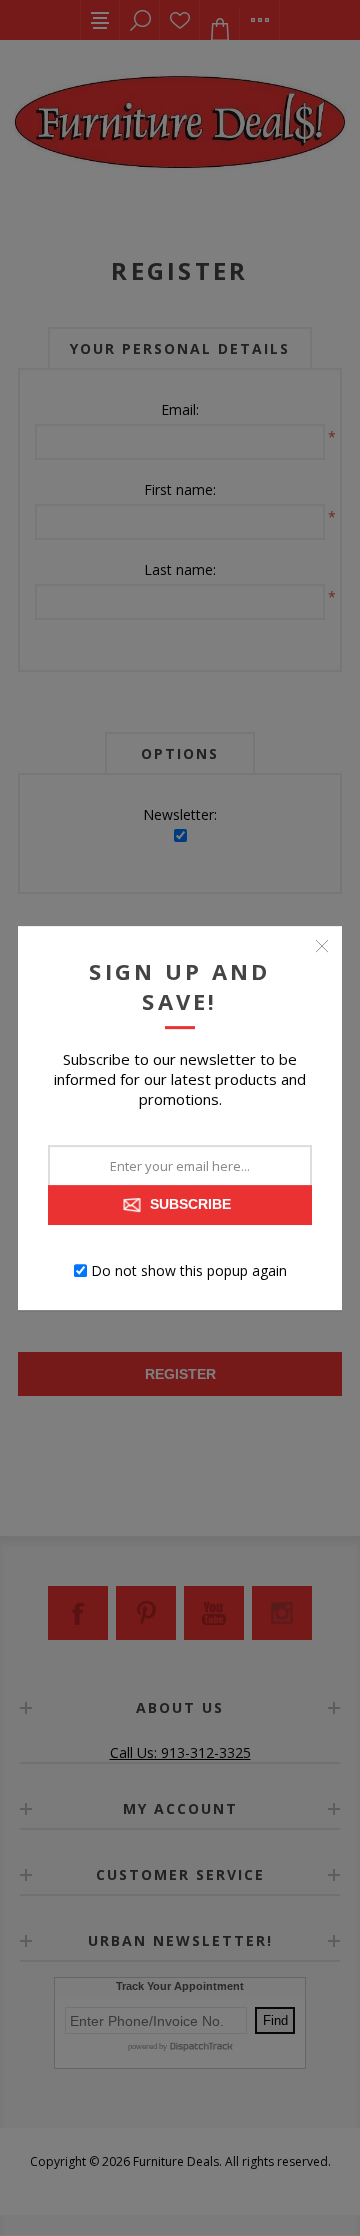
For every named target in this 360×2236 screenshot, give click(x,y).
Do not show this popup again (189, 1270)
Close (322, 946)
